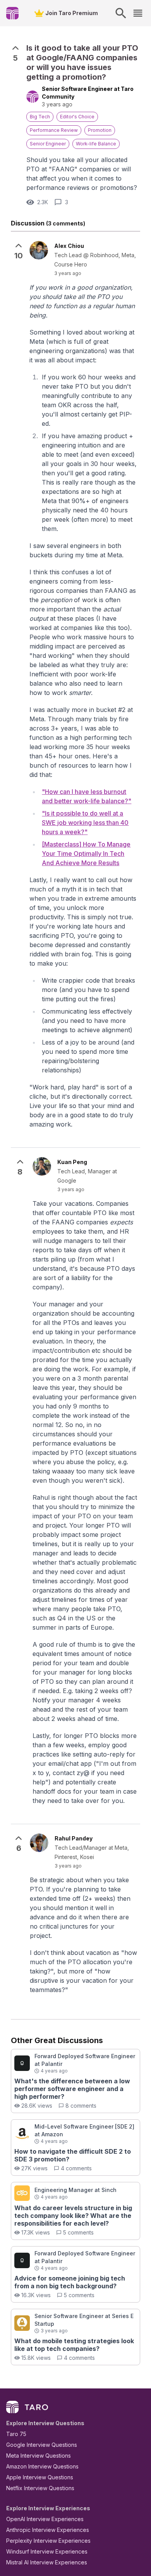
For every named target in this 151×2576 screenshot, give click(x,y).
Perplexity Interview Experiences (48, 2541)
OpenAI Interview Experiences (45, 2519)
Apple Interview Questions (40, 2477)
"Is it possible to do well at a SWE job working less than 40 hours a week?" (85, 823)
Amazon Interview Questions (42, 2466)
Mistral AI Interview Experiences (47, 2562)
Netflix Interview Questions (40, 2488)
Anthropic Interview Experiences (48, 2530)
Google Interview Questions (42, 2445)
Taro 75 (16, 2434)
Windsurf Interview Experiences (47, 2551)
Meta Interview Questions (39, 2456)
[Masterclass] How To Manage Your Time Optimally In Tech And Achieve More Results (86, 854)
